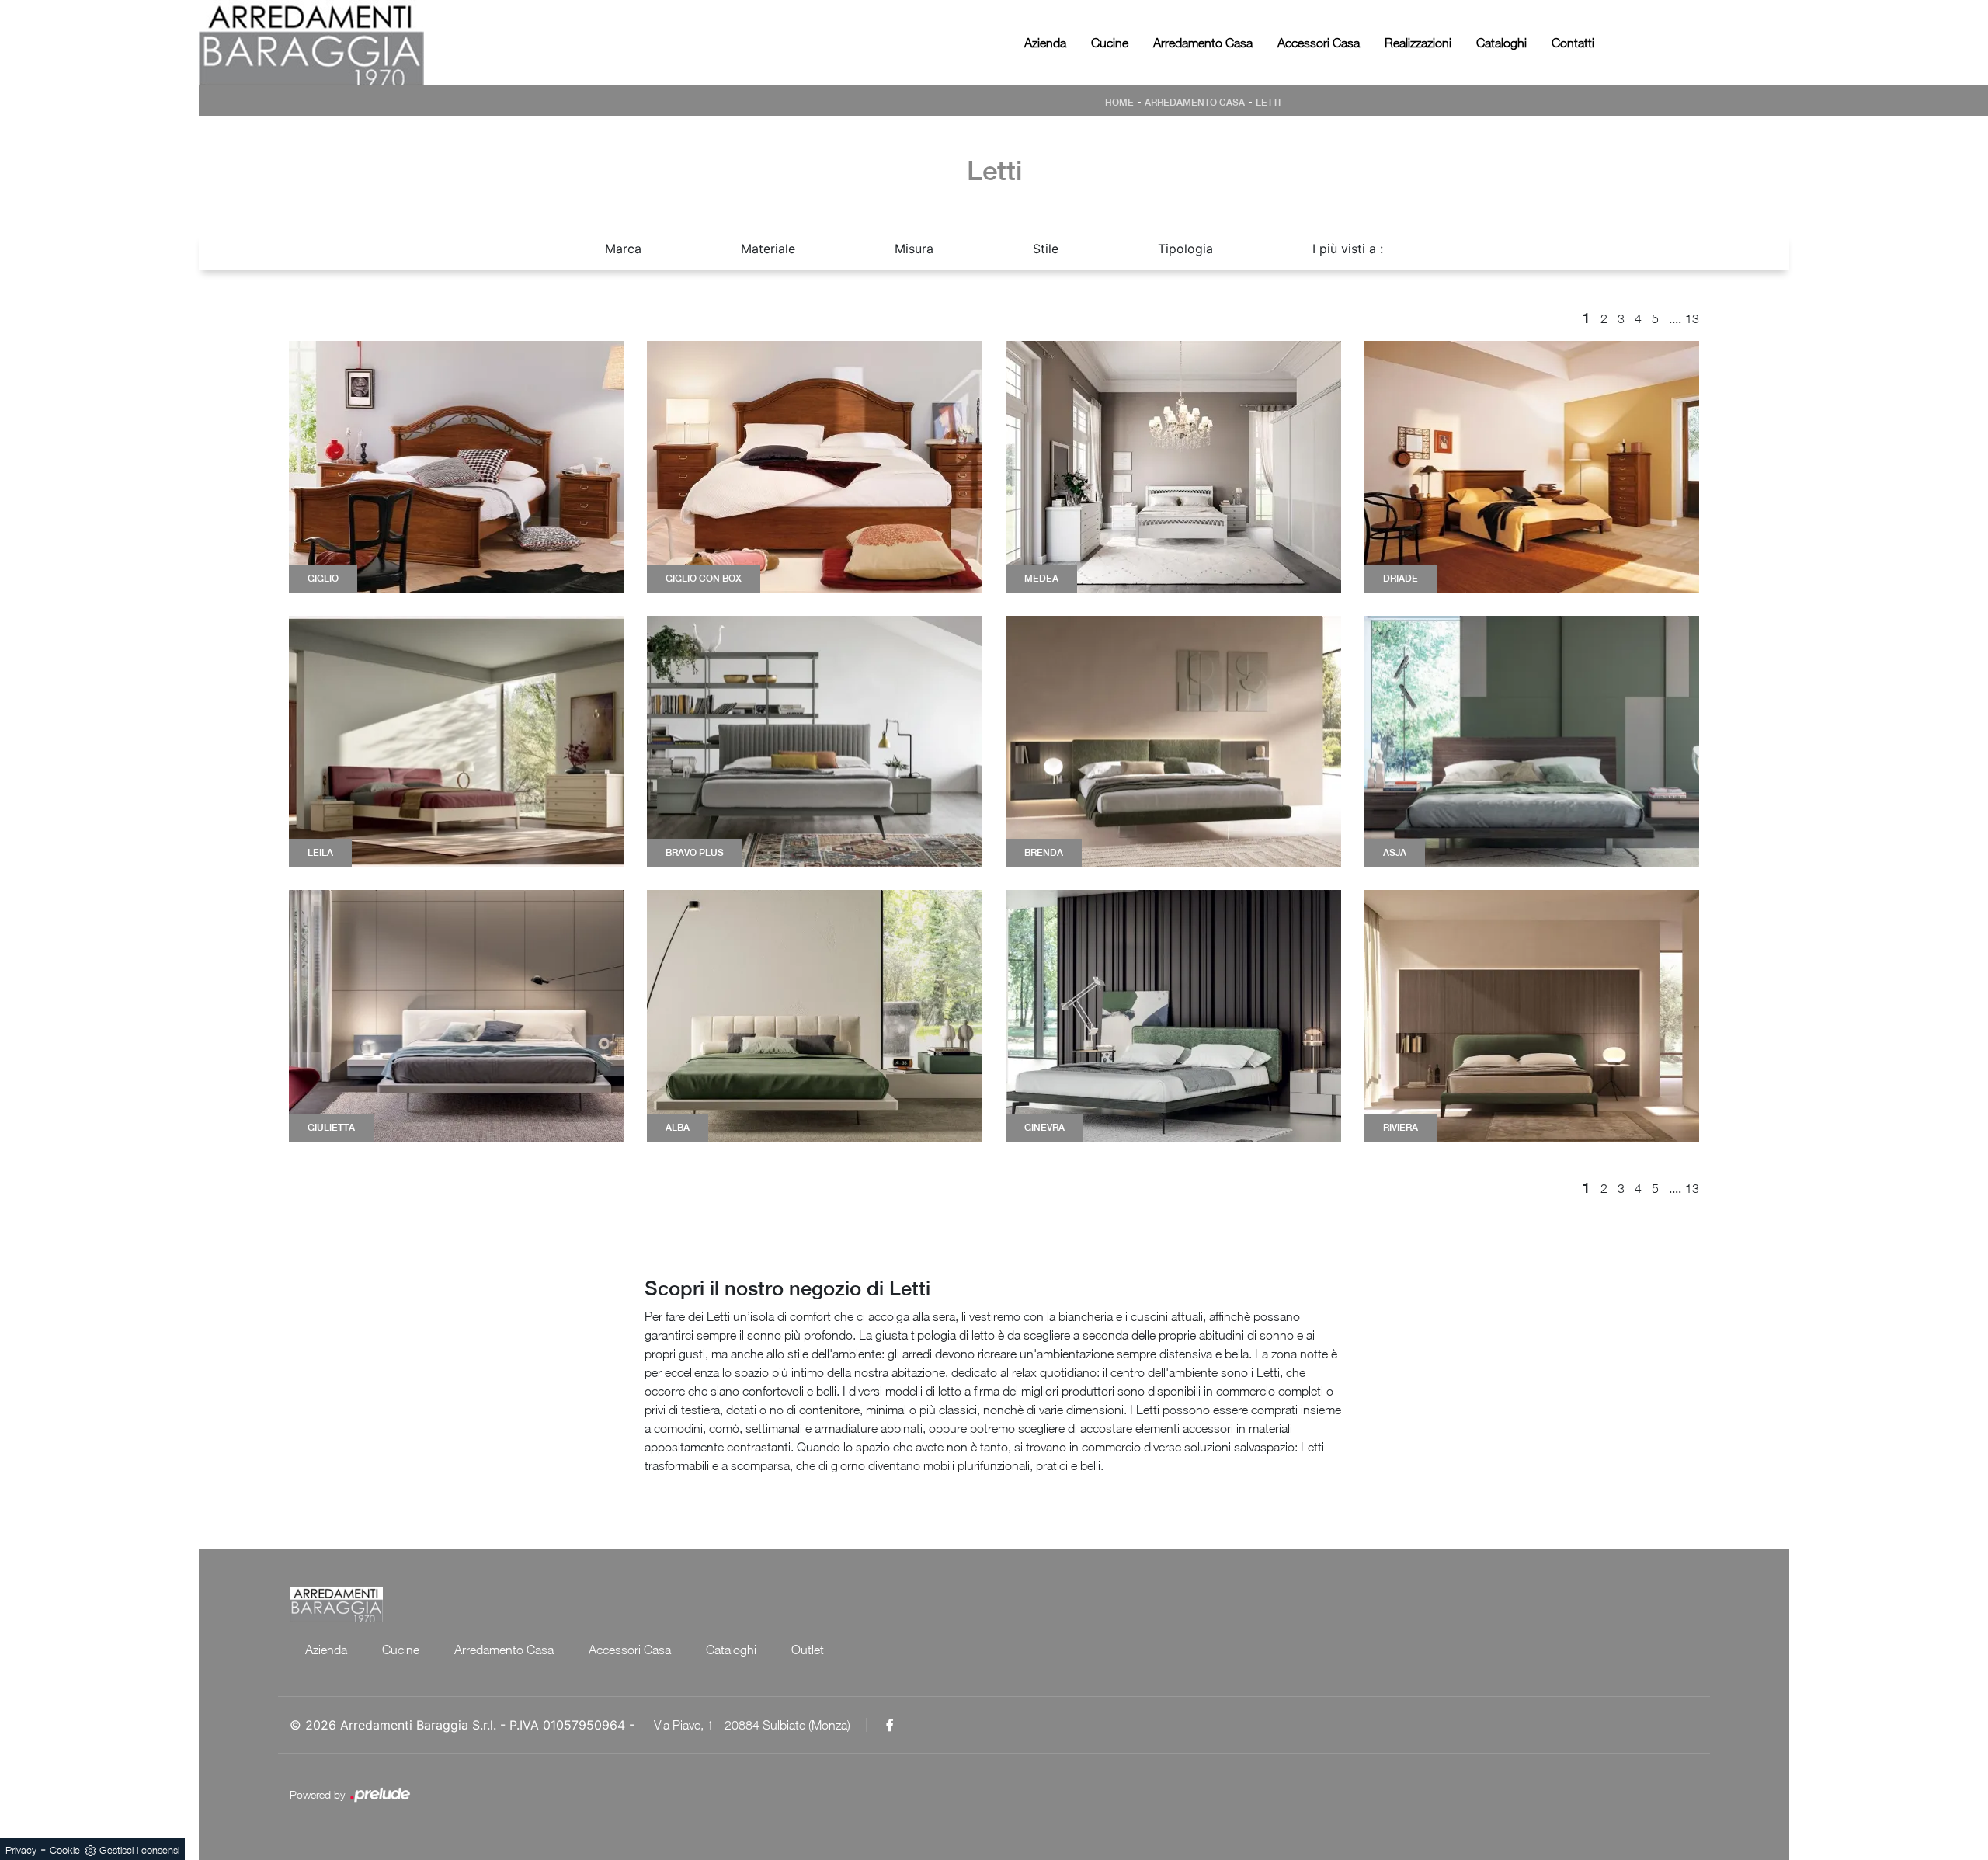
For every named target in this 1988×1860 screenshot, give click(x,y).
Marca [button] (623, 249)
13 (1692, 318)
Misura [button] (914, 249)
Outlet (808, 1650)
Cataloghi (1501, 43)
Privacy (21, 1850)
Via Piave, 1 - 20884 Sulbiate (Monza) (752, 1725)
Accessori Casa (1319, 43)
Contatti (1573, 43)
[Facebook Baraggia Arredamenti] (890, 1725)
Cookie (65, 1850)
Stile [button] (1046, 249)
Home (1119, 103)
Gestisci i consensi (139, 1850)
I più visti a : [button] (1348, 249)
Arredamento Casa (1203, 43)
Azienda (1045, 43)
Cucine (1110, 43)
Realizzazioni (1418, 43)
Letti (1268, 103)
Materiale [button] (768, 249)
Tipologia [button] (1185, 249)
